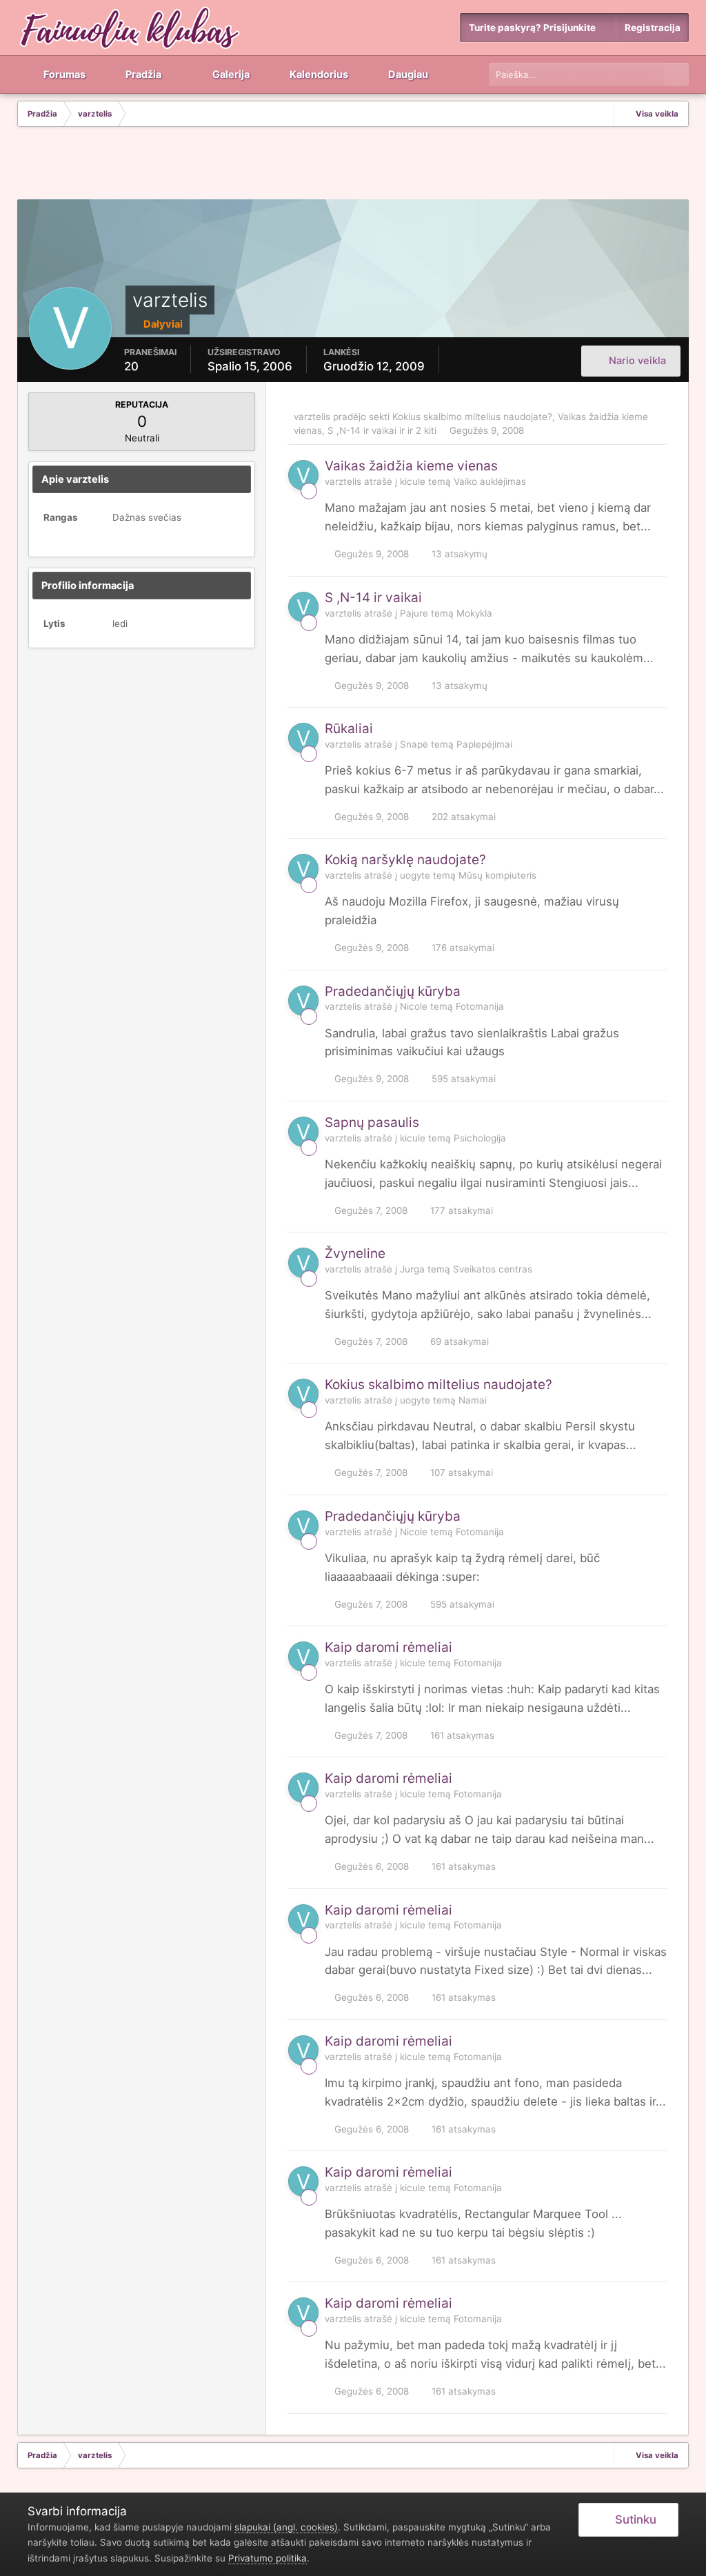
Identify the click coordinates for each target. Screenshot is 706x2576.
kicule (413, 481)
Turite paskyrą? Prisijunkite (534, 28)
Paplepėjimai (484, 744)
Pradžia (142, 74)
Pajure (414, 613)
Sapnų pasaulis (372, 1122)
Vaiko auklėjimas (490, 481)
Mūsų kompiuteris (497, 875)
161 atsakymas (461, 1735)
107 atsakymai (460, 1472)
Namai (473, 1400)
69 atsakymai (458, 1341)
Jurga (412, 1269)
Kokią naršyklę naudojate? (405, 860)
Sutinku (633, 2519)
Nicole (414, 1006)
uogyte (415, 875)
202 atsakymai (462, 817)
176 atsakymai (462, 948)
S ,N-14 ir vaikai (362, 430)
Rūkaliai (349, 729)
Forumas (63, 74)
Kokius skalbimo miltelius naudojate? (472, 417)
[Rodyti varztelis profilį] (303, 475)
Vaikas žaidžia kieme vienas (411, 466)
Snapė (414, 744)
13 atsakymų (458, 554)
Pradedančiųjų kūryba (393, 991)
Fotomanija (480, 1006)
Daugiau (408, 74)
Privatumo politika (268, 2558)
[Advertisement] (353, 165)
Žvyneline (355, 1254)
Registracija (653, 28)
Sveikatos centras (493, 1269)
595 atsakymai (462, 1079)
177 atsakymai (460, 1210)
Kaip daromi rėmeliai (389, 1647)
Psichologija (480, 1138)
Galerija (230, 74)
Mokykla (474, 613)
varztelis (312, 417)
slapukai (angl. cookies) (286, 2527)
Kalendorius (318, 74)
